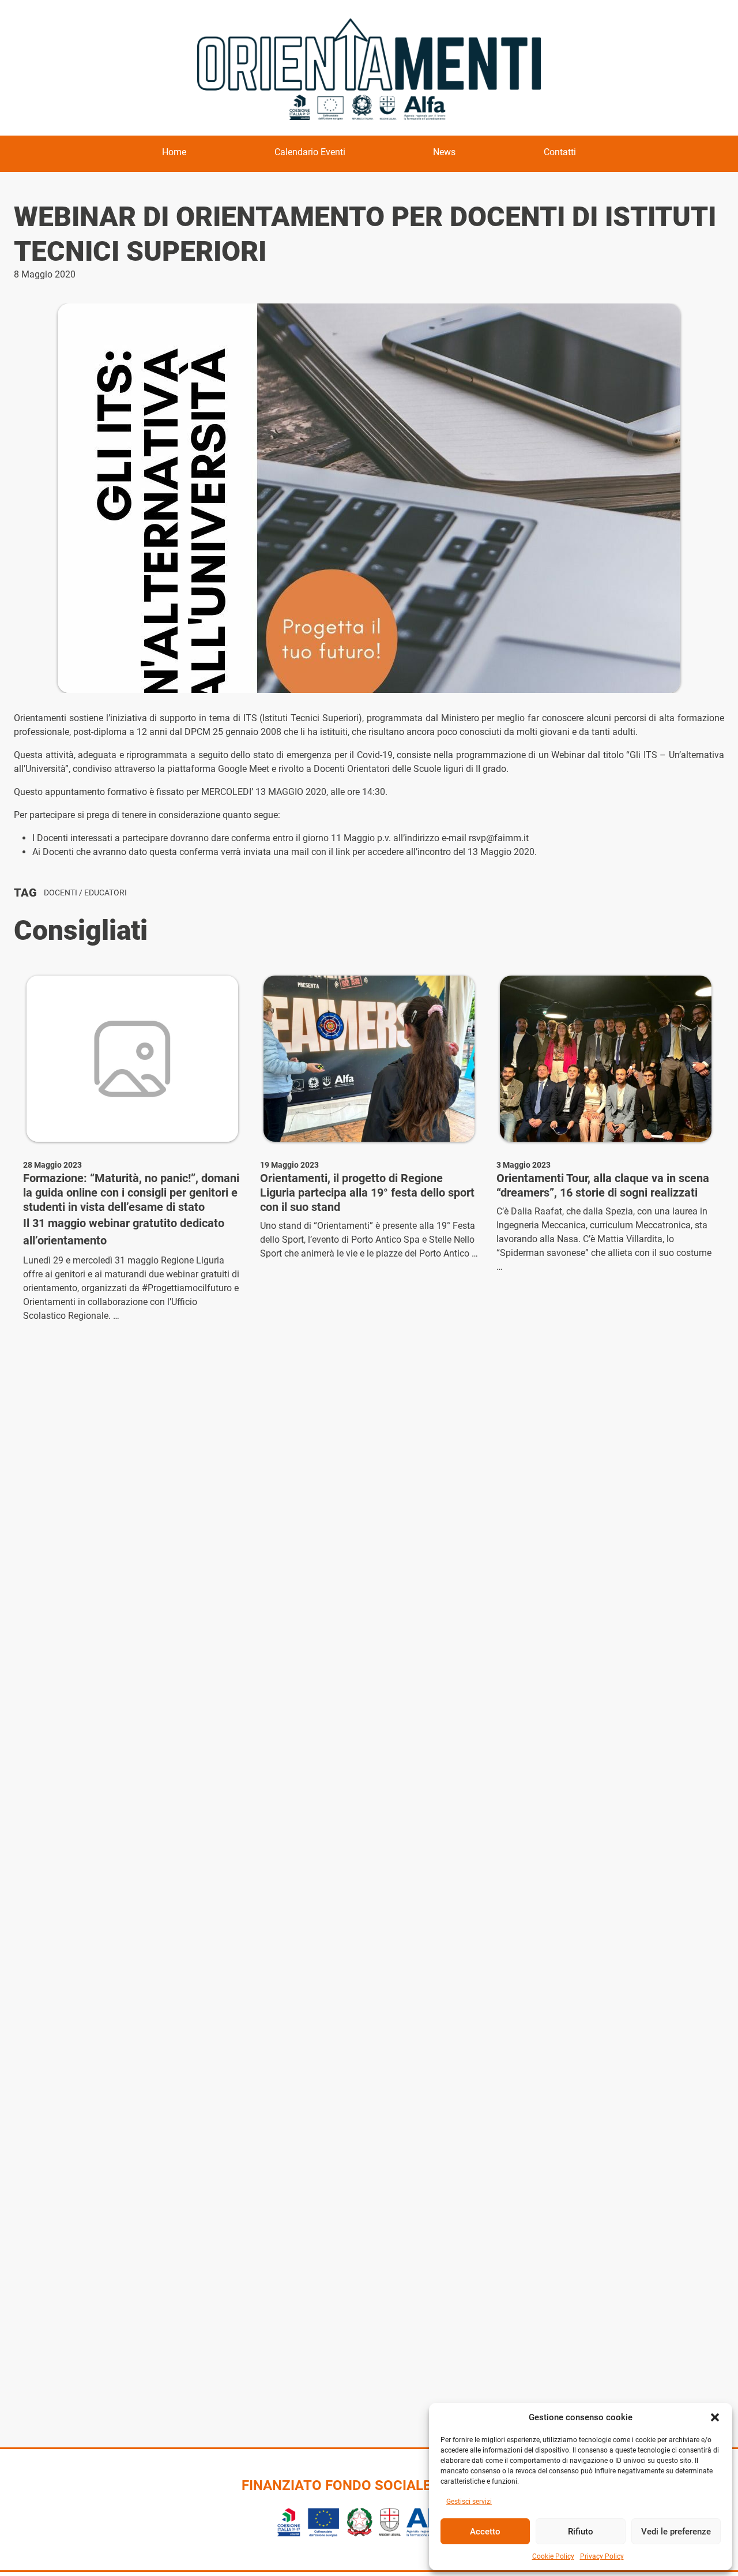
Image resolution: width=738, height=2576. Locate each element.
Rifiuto (581, 2532)
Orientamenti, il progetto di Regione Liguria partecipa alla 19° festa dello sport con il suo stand (367, 1193)
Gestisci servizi (469, 2502)
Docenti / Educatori (85, 893)
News (444, 152)
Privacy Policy (602, 2556)
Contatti (560, 152)
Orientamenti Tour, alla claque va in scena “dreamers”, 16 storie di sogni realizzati (603, 1185)
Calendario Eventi (310, 152)
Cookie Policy (553, 2556)
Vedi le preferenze (676, 2532)
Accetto (485, 2532)
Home (174, 152)
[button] (715, 2417)
